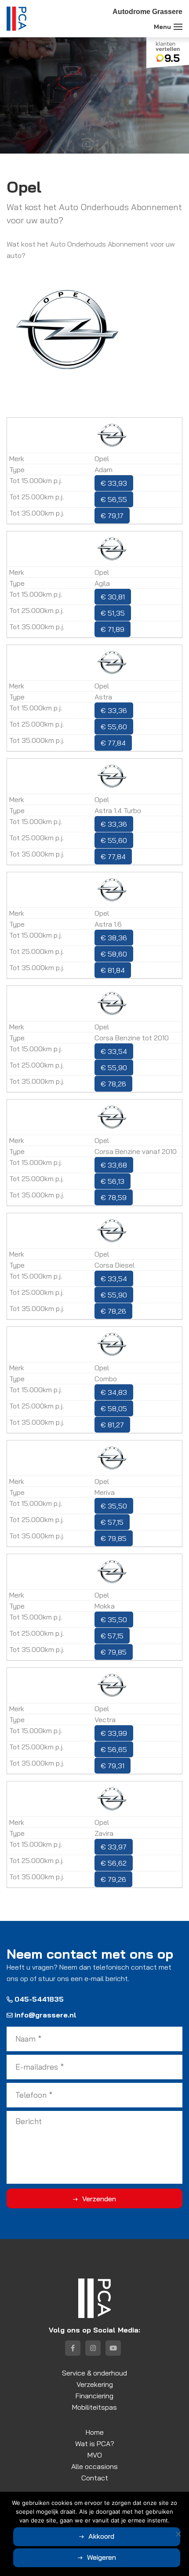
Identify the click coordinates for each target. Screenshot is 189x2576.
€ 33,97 (114, 1847)
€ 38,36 (114, 938)
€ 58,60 (114, 954)
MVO (95, 2455)
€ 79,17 (112, 516)
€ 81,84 (113, 970)
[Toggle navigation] (178, 27)
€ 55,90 (114, 1068)
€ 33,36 (114, 710)
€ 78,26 (113, 1084)
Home (95, 2432)
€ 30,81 (113, 597)
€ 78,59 (114, 1197)
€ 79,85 (114, 1538)
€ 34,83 (114, 1392)
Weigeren (102, 2557)
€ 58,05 (114, 1408)
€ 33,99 (114, 1733)
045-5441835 (39, 1999)
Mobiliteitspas (94, 2407)
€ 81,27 (112, 1425)
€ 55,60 (114, 727)
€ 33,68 (114, 1165)
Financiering (94, 2396)
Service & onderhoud (94, 2373)
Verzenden (99, 2199)
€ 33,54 (114, 1051)
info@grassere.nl (45, 2015)
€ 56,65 (114, 1749)
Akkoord (101, 2536)
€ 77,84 (113, 743)
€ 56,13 (113, 1181)
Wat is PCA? (95, 2443)
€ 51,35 (113, 613)
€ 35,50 (114, 1506)
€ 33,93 (114, 483)
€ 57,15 (112, 1522)
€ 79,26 (113, 1879)
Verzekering (95, 2384)
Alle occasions (94, 2466)
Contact (95, 2478)
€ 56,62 (114, 1863)
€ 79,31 (113, 1766)
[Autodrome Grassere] (16, 19)
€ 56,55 (114, 499)
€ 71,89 (113, 629)
